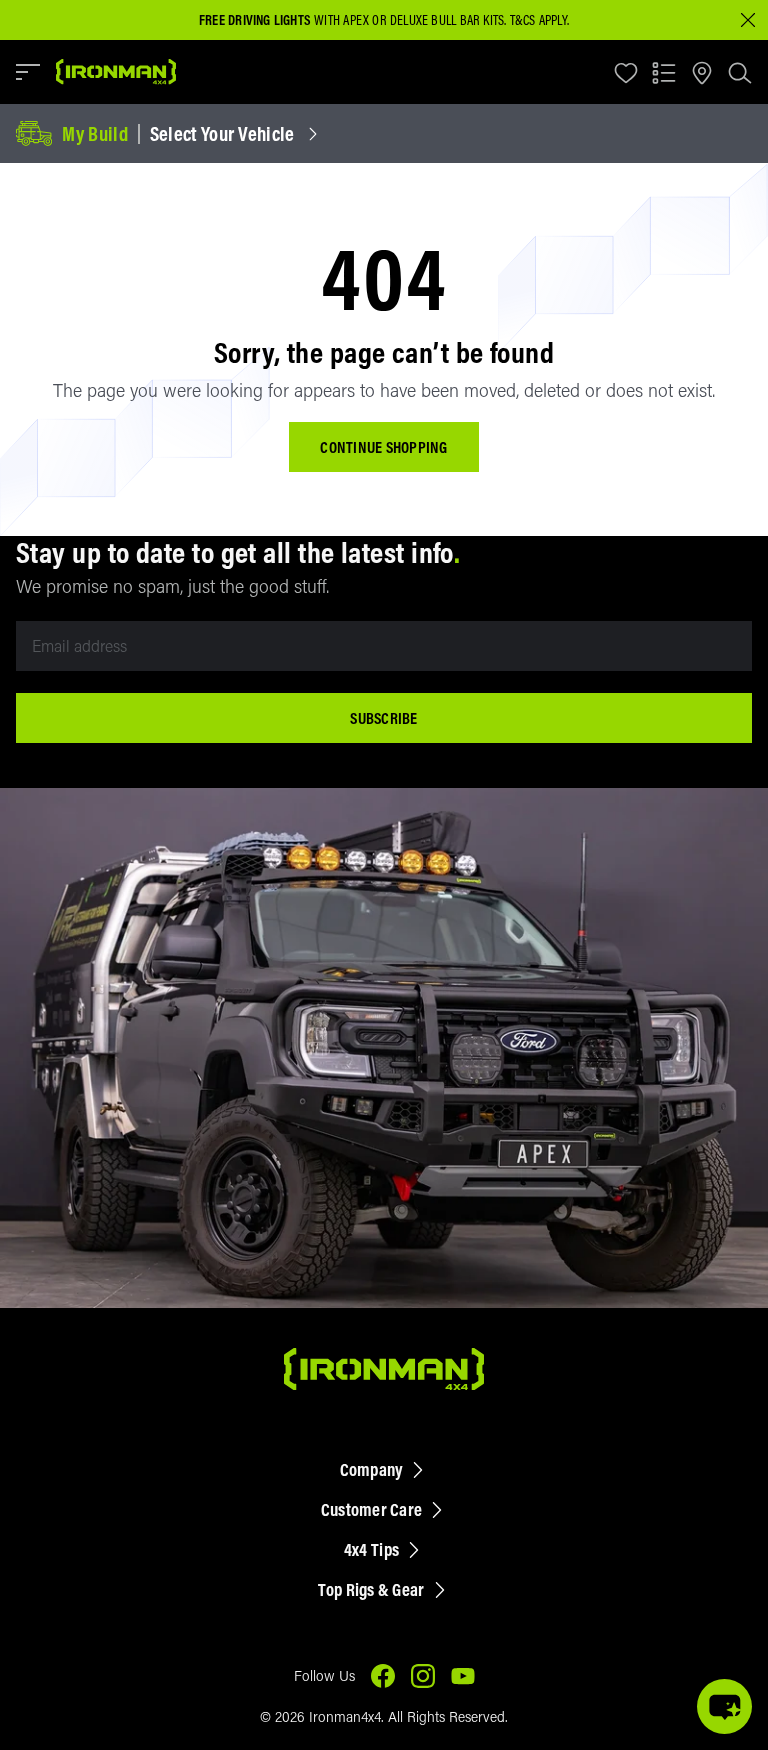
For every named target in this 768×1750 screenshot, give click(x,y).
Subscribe (383, 718)
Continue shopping (383, 447)
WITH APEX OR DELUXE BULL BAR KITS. (352, 20)
